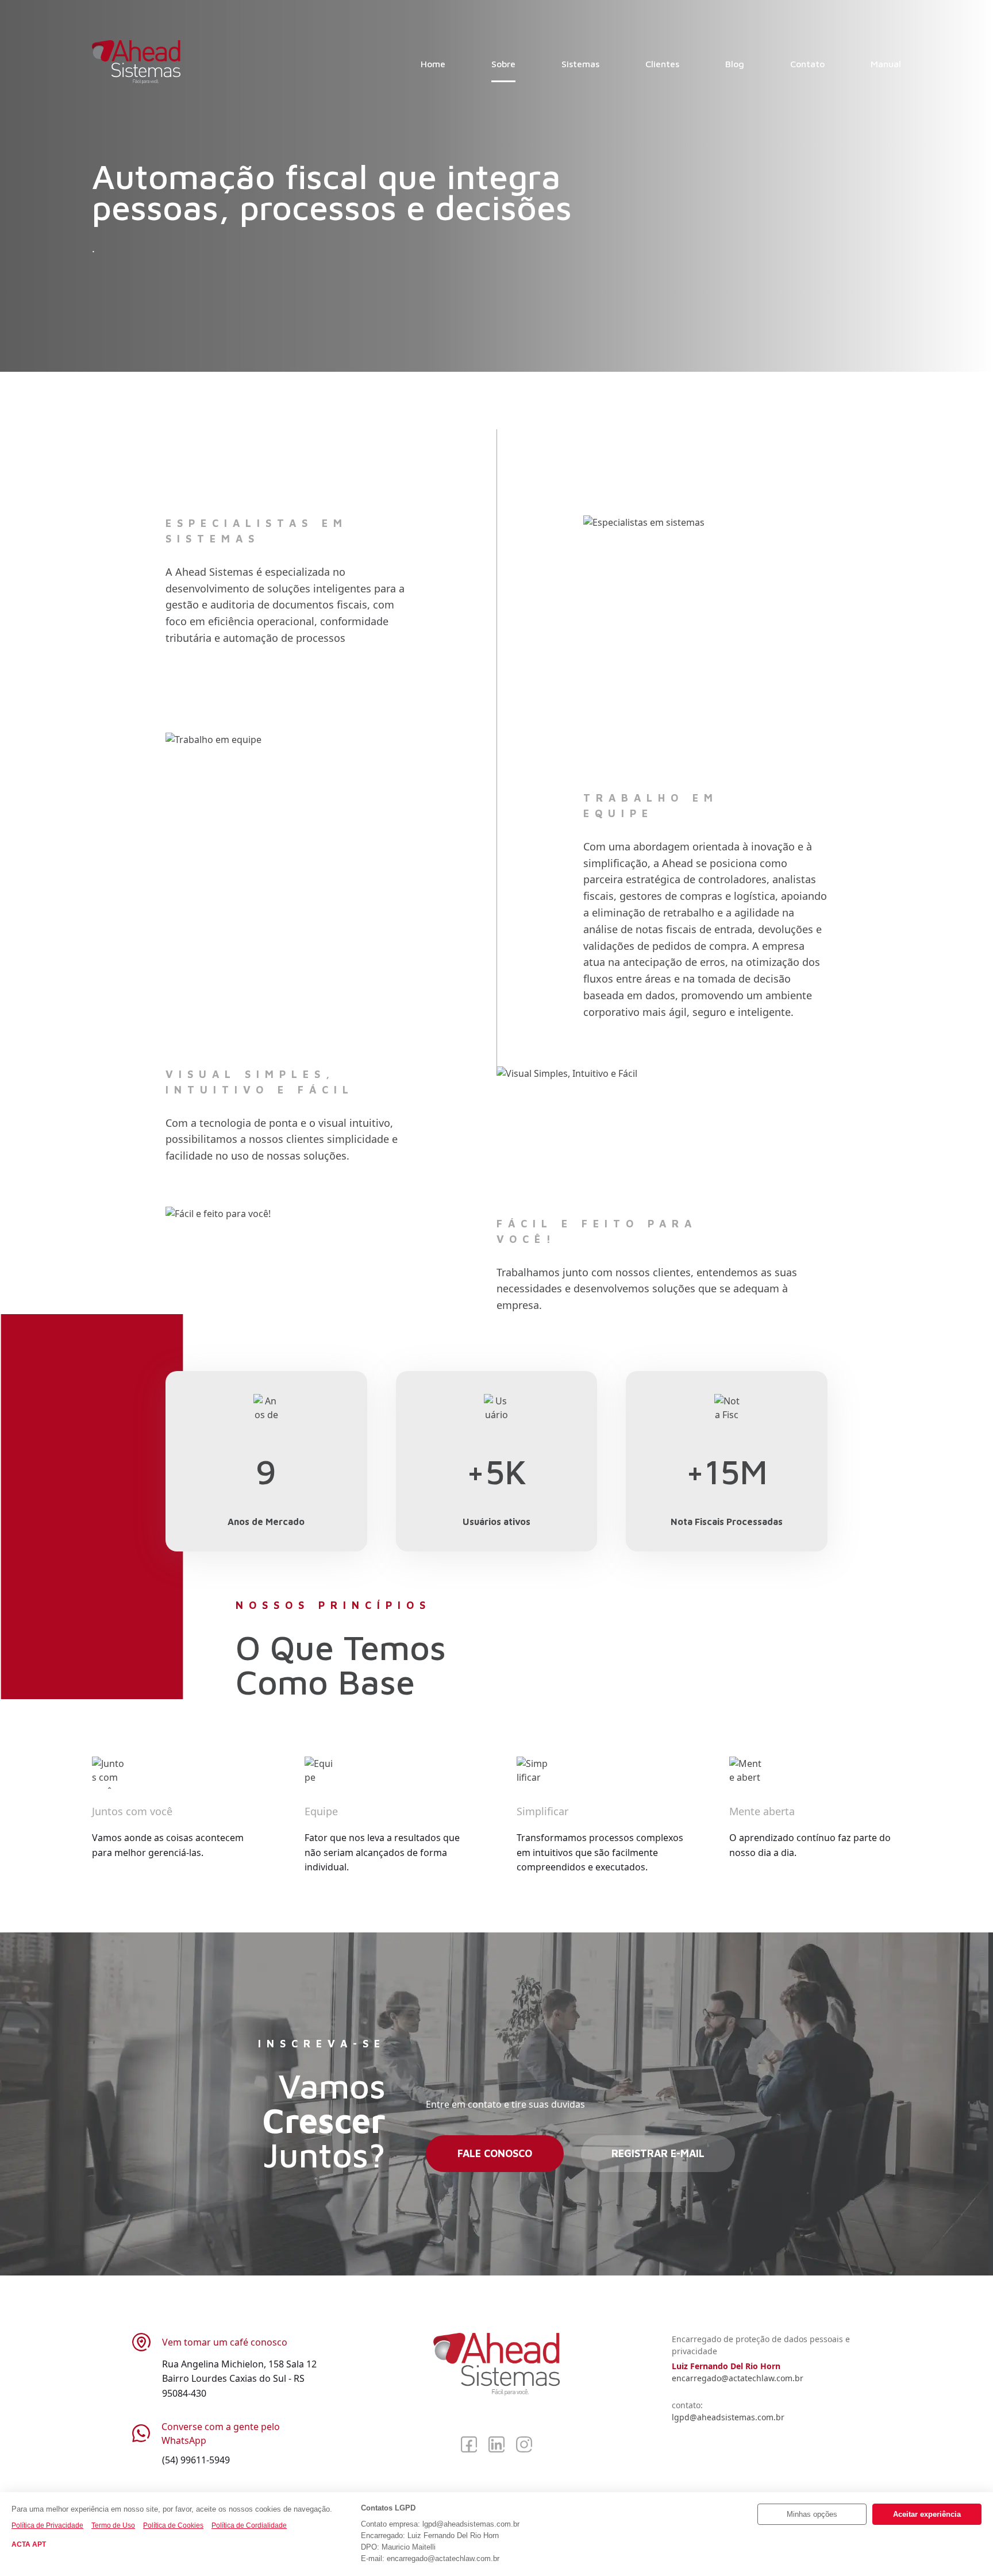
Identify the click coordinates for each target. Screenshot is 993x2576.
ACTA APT (29, 2544)
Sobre (503, 64)
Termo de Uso (113, 2525)
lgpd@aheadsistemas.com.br (728, 2417)
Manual (886, 64)
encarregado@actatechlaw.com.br (738, 2378)
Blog (735, 64)
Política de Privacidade (47, 2525)
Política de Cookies (173, 2525)
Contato (807, 64)
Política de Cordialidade (249, 2525)
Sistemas (580, 64)
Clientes (662, 64)
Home (433, 64)
